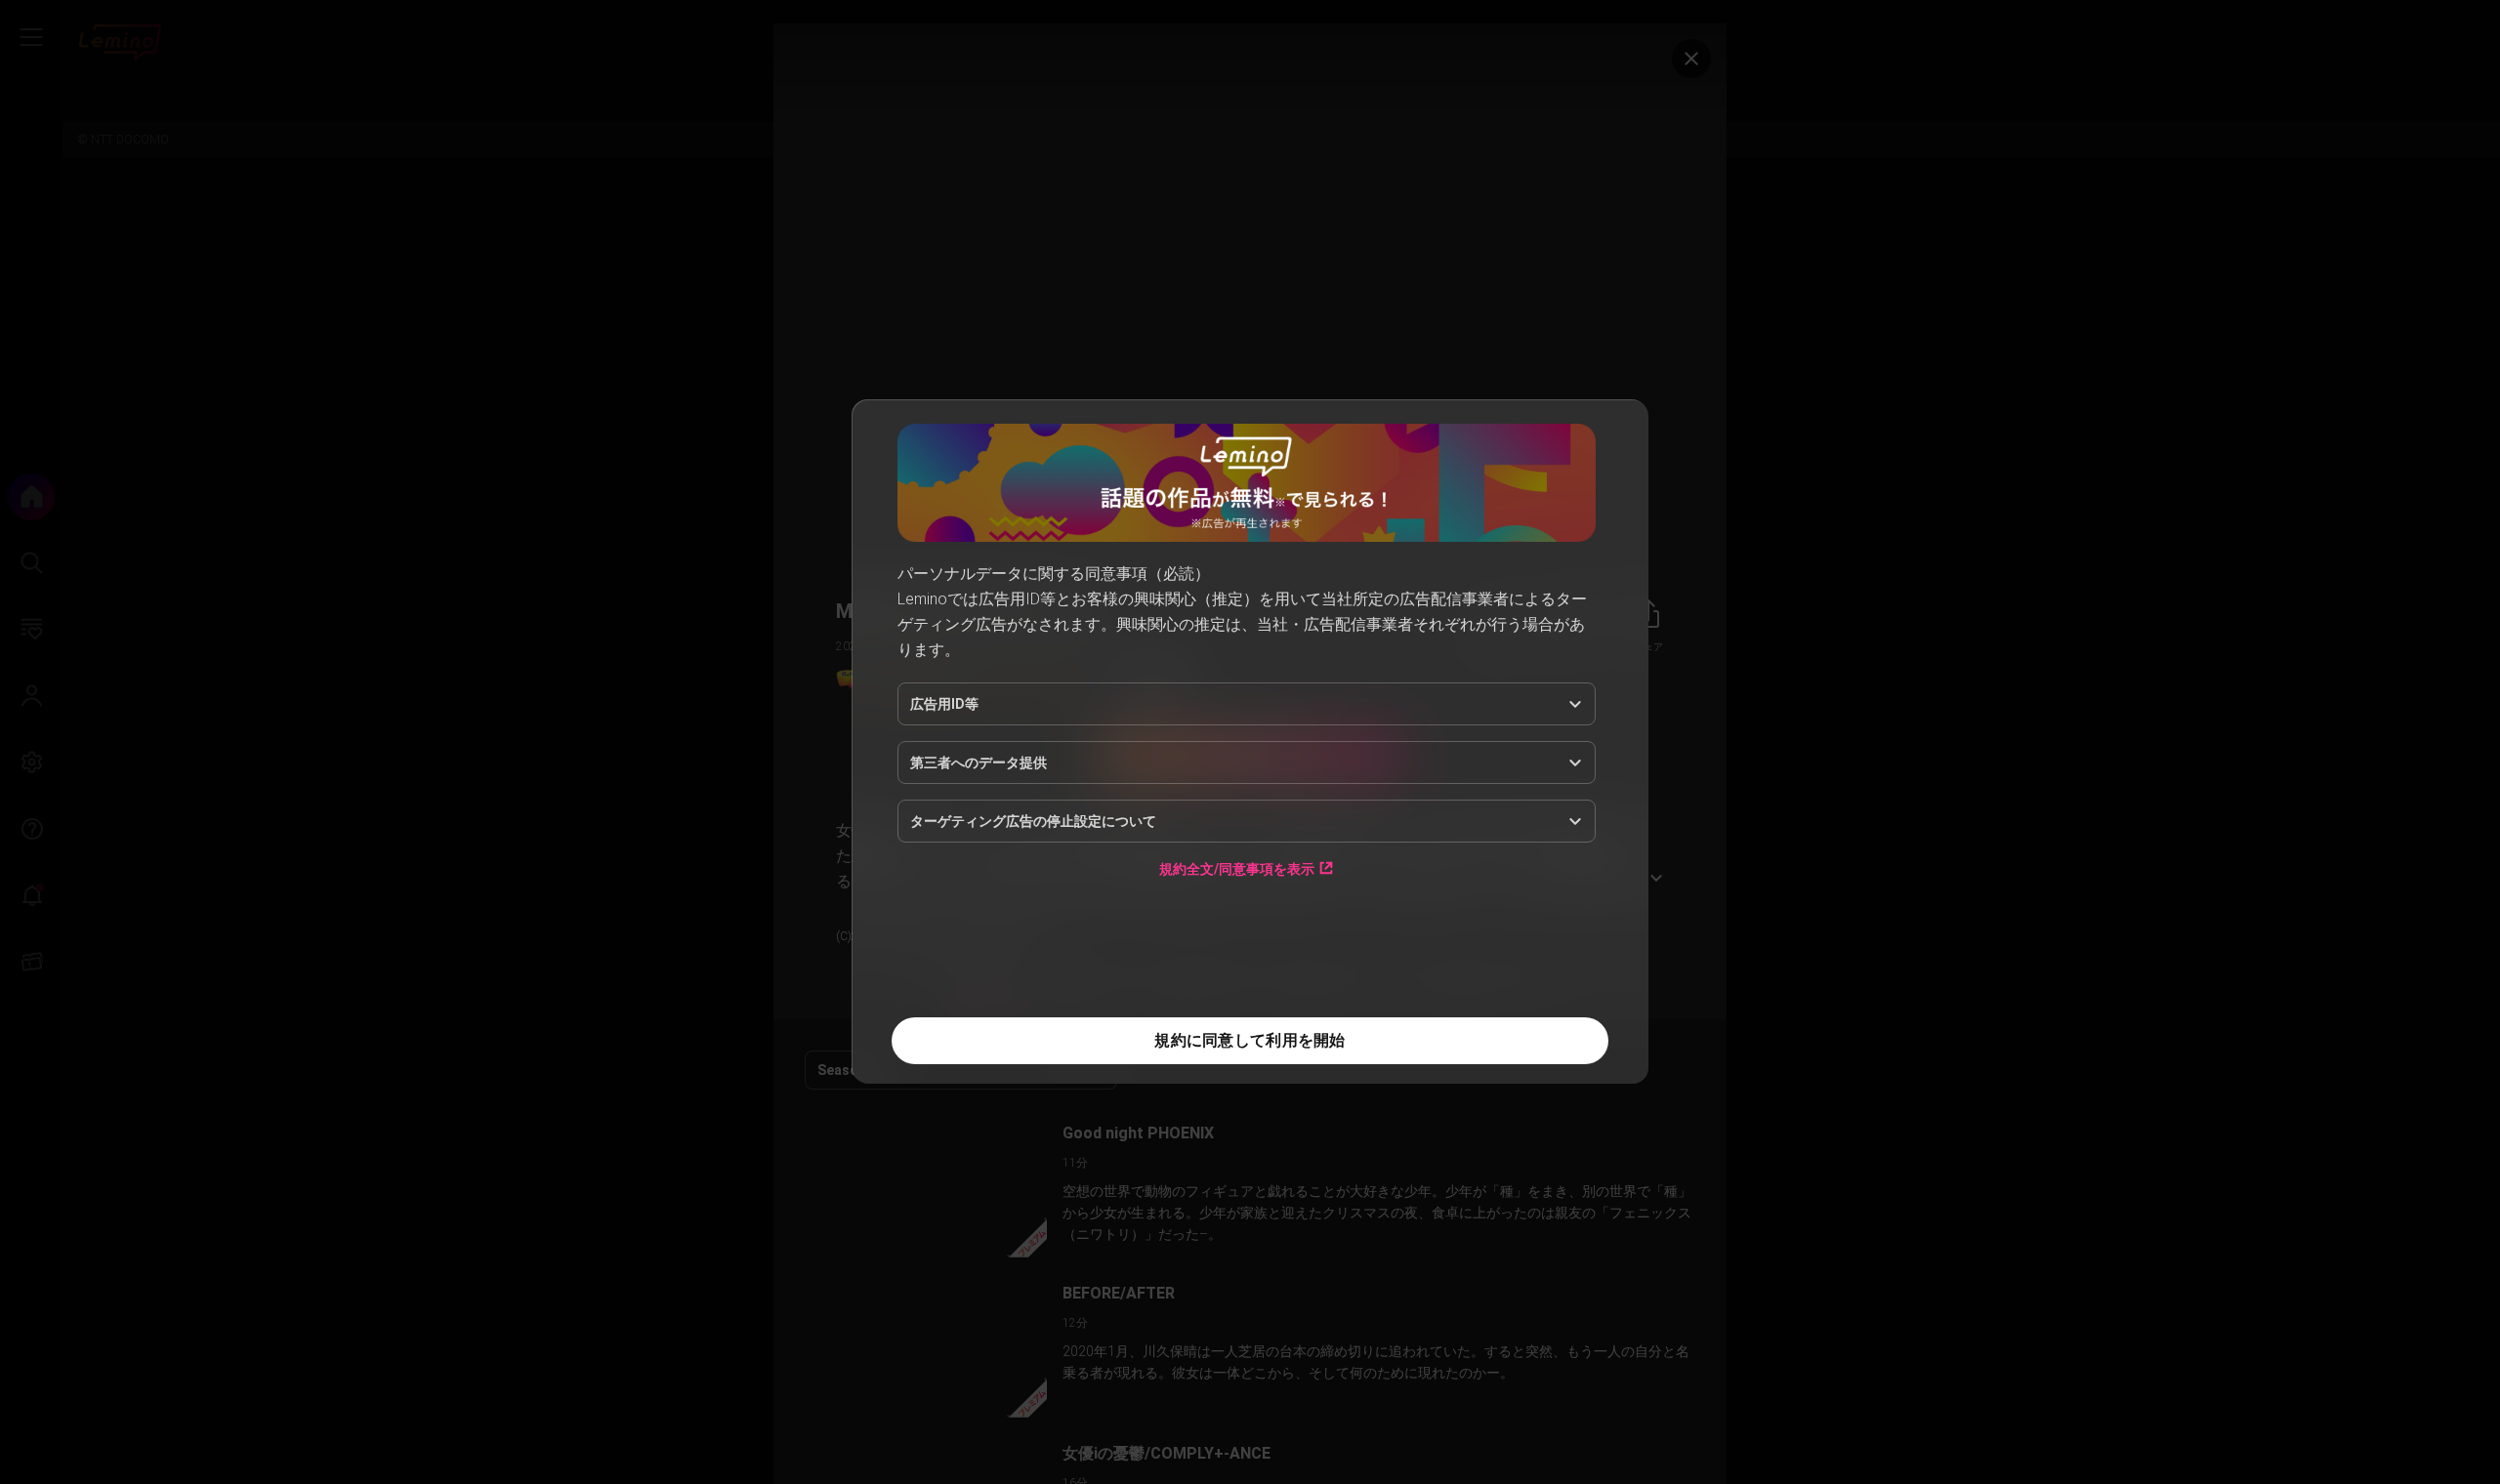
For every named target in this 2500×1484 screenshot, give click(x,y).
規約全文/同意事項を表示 (1237, 868)
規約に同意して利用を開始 (1250, 1040)
